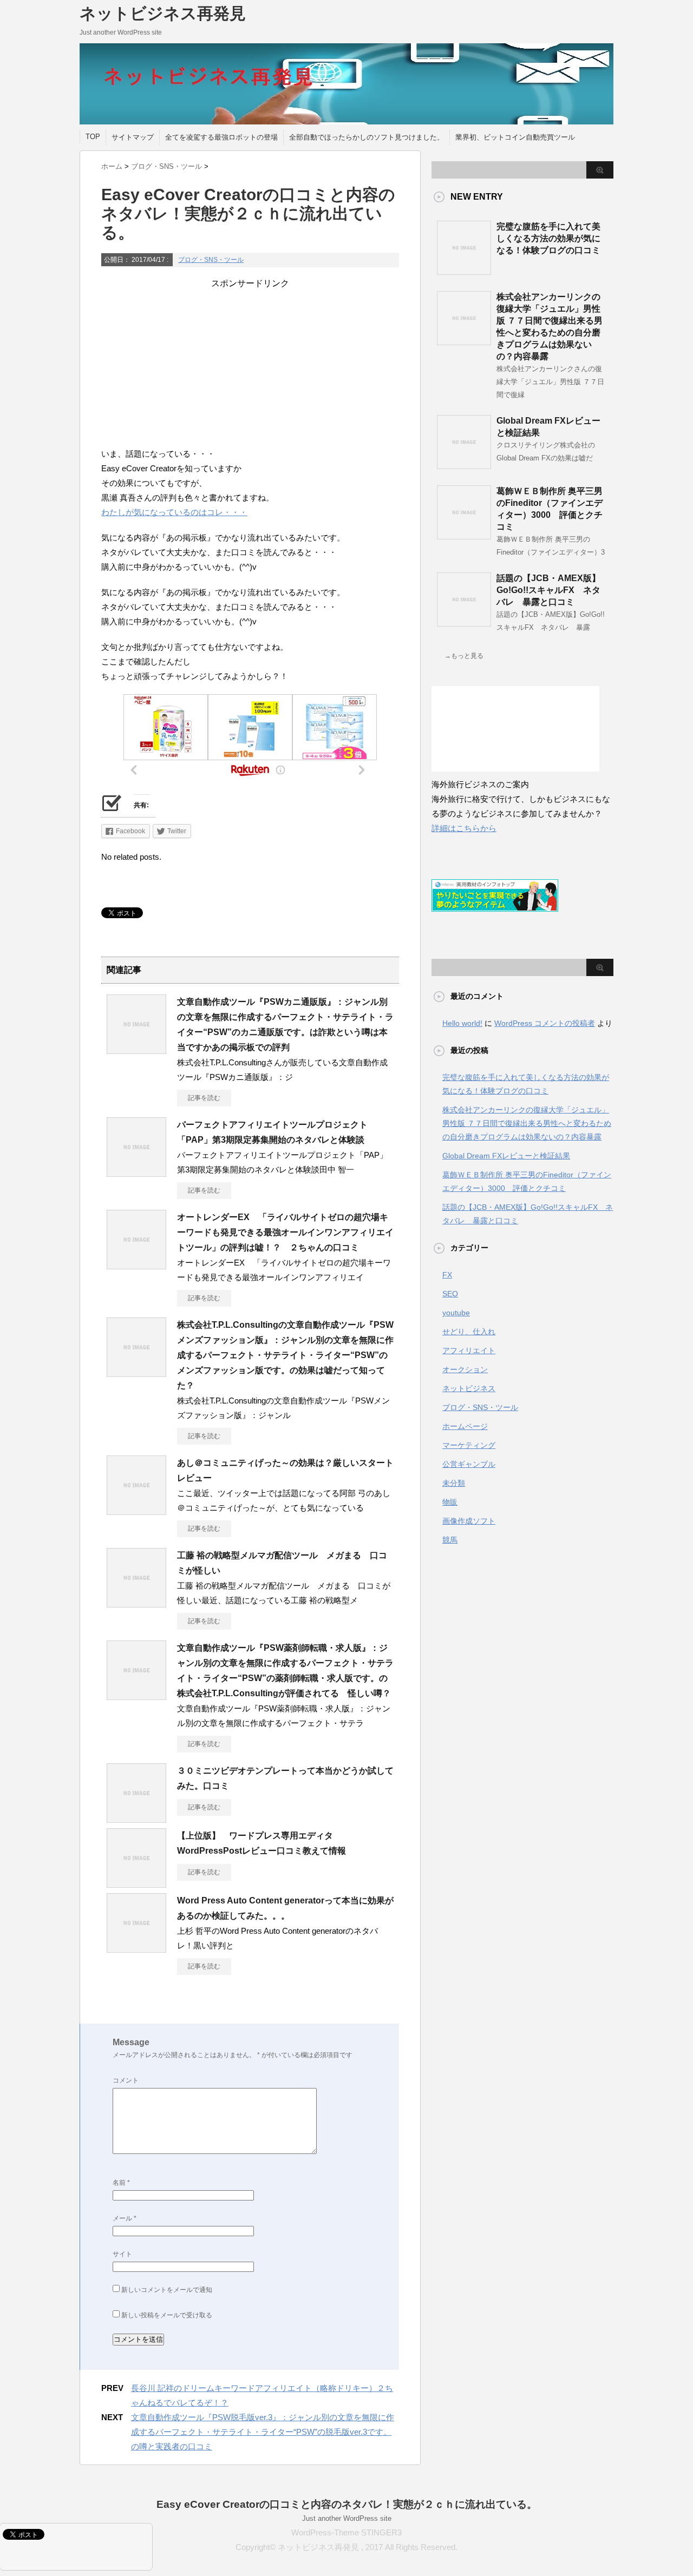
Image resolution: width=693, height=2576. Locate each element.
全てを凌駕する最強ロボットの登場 (221, 137)
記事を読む (204, 1098)
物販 (450, 1502)
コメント (126, 2080)
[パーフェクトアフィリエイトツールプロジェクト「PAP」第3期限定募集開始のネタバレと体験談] (136, 1172)
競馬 (450, 1540)
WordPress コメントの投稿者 (545, 1023)
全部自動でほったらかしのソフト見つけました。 (367, 137)
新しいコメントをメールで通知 (167, 2290)
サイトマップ (133, 137)
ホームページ (465, 1426)
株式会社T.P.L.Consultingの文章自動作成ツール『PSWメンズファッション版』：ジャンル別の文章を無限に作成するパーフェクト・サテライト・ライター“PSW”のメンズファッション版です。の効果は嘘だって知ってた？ (285, 1355)
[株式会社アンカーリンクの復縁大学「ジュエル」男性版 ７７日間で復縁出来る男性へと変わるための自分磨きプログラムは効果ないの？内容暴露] (464, 341)
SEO (450, 1294)
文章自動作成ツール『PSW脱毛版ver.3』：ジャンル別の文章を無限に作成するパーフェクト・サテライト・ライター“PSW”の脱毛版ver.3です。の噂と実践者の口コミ (263, 2432)
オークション (465, 1369)
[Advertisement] (250, 365)
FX (447, 1275)
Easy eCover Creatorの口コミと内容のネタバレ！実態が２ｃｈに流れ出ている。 (347, 2504)
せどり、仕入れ (469, 1332)
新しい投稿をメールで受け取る (167, 2315)
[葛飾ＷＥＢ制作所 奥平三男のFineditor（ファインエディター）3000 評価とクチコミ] (464, 535)
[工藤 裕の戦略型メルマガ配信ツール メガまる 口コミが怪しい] (136, 1603)
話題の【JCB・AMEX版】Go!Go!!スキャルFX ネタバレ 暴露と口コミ (548, 590)
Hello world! (462, 1023)
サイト (122, 2254)
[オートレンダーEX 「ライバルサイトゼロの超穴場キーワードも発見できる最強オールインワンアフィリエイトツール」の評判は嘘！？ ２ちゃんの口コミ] (136, 1265)
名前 (121, 2183)
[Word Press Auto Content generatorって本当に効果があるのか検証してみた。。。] (136, 1948)
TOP (93, 137)
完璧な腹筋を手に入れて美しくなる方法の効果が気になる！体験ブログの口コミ (548, 238)
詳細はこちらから (464, 828)
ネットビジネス (469, 1388)
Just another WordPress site (347, 2518)
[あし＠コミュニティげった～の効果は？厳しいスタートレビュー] (136, 1511)
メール (125, 2218)
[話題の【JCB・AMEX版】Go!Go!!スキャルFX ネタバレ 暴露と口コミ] (464, 622)
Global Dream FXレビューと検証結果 (506, 1156)
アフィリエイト (469, 1350)
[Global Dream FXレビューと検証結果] (464, 465)
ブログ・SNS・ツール (211, 260)
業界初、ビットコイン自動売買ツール (515, 137)
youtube (456, 1313)
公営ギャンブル (469, 1464)
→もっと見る (464, 656)
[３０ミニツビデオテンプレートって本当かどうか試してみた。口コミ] (136, 1819)
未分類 (454, 1483)
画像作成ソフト (469, 1521)
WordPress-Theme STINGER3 (346, 2532)
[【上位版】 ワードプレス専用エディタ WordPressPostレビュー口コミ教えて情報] (136, 1883)
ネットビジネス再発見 (163, 13)
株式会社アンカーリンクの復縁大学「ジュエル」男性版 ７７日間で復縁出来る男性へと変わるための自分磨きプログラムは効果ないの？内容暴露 (527, 1123)
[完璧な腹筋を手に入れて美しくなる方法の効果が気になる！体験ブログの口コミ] (464, 271)
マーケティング (469, 1445)
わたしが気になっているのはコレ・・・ (174, 512)
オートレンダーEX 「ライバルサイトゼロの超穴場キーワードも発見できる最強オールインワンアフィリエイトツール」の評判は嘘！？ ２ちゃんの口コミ (285, 1232)
